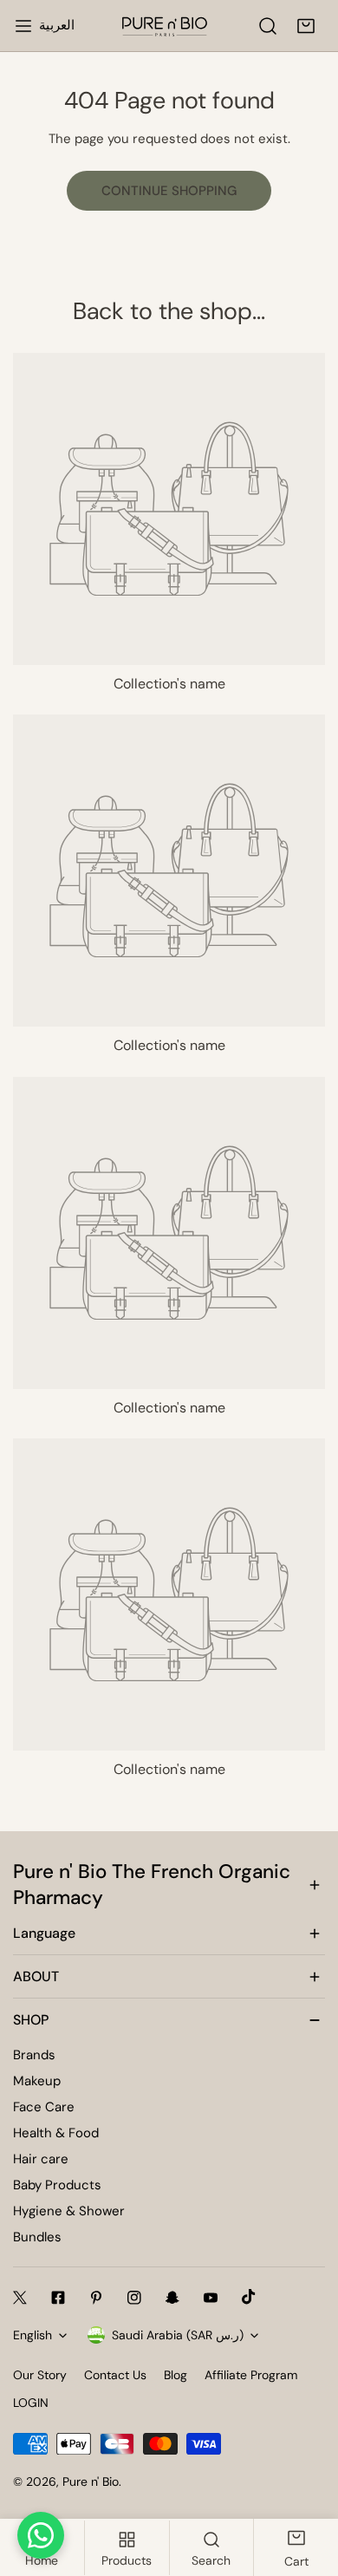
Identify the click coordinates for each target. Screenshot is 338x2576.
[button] (306, 26)
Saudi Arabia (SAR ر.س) (178, 2335)
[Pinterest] (96, 2298)
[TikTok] (249, 2297)
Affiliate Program (251, 2375)
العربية (57, 25)
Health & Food (56, 2133)
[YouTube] (211, 2298)
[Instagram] (134, 2298)
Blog (175, 2375)
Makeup (37, 2081)
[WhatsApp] (41, 2535)
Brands (34, 2055)
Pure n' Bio (91, 2481)
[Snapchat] (172, 2298)
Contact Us (115, 2375)
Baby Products (57, 2185)
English (32, 2335)
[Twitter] (20, 2298)
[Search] (268, 26)
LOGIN (31, 2403)
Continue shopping (169, 191)
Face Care (44, 2107)
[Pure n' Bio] (165, 26)
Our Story (40, 2375)
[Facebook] (58, 2298)
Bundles (37, 2237)
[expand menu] (23, 26)
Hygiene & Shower (69, 2211)
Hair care (41, 2159)
